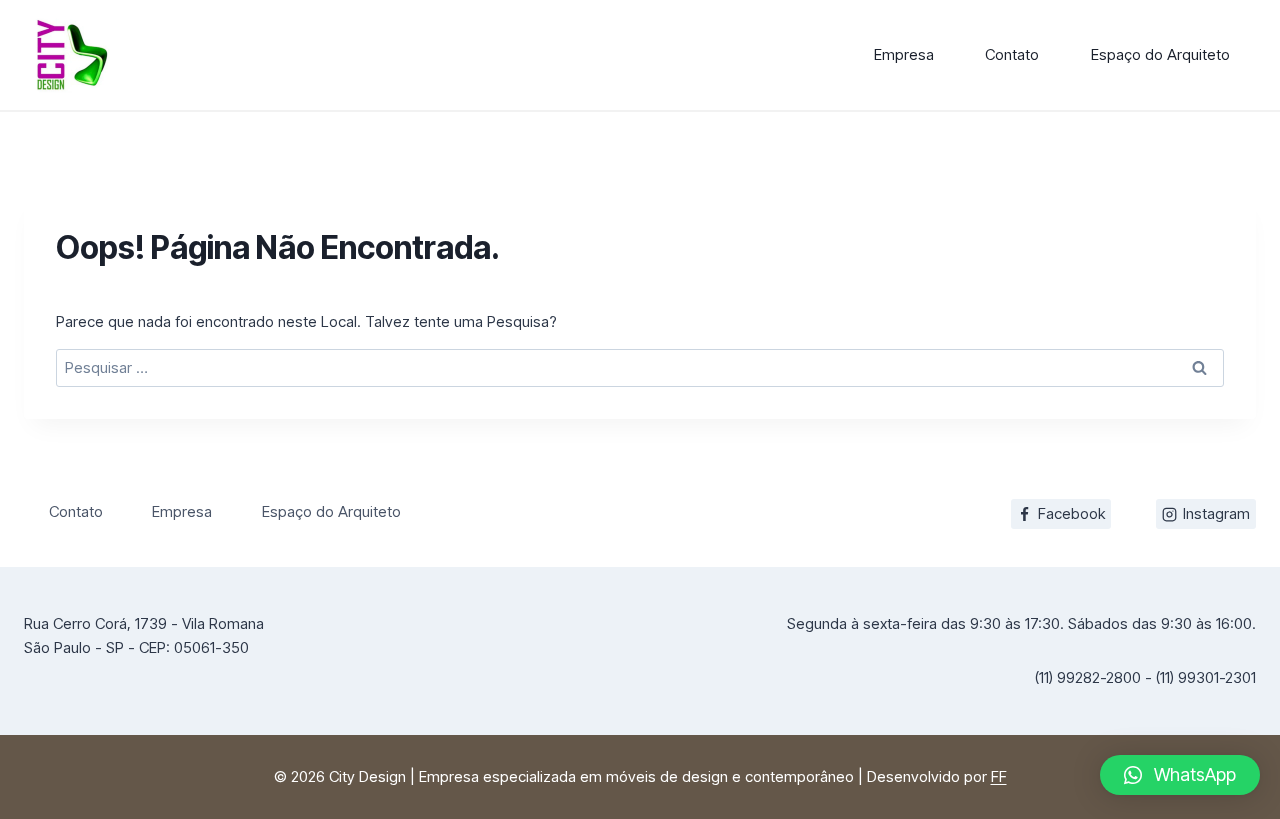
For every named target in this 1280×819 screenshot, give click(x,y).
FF (999, 776)
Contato (1012, 54)
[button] (1180, 775)
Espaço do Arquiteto (1160, 54)
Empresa (904, 54)
